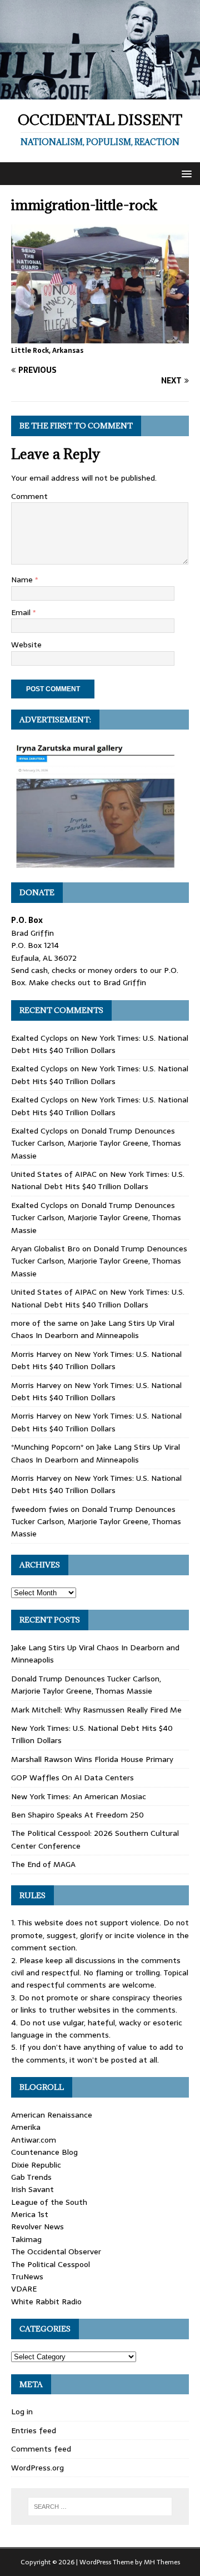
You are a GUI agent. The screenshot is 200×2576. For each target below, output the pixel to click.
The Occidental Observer (56, 2251)
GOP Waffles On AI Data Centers (72, 1778)
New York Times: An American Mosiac (79, 1796)
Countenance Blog (44, 2152)
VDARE (24, 2289)
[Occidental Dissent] (100, 93)
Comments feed (41, 2449)
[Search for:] (100, 2507)
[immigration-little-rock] (100, 337)
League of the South (49, 2202)
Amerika (26, 2127)
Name (23, 580)
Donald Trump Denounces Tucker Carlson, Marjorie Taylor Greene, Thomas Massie (96, 1143)
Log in (22, 2412)
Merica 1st (30, 2214)
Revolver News (37, 2226)
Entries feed (34, 2430)
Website (26, 645)
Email (22, 612)
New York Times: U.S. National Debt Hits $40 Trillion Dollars (100, 1044)
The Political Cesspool (51, 2264)
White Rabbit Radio (46, 2302)
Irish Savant (32, 2189)
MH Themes (162, 2562)
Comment (29, 496)
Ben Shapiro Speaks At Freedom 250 (77, 1815)
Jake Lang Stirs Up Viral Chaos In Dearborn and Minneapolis (93, 1329)
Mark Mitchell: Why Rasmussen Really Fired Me (96, 1710)
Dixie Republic (36, 2165)
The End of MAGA (43, 1864)
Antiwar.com (34, 2140)
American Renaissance (52, 2115)
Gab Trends (31, 2177)
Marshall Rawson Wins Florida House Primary (92, 1759)
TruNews (27, 2277)
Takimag (26, 2239)
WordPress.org (37, 2468)
